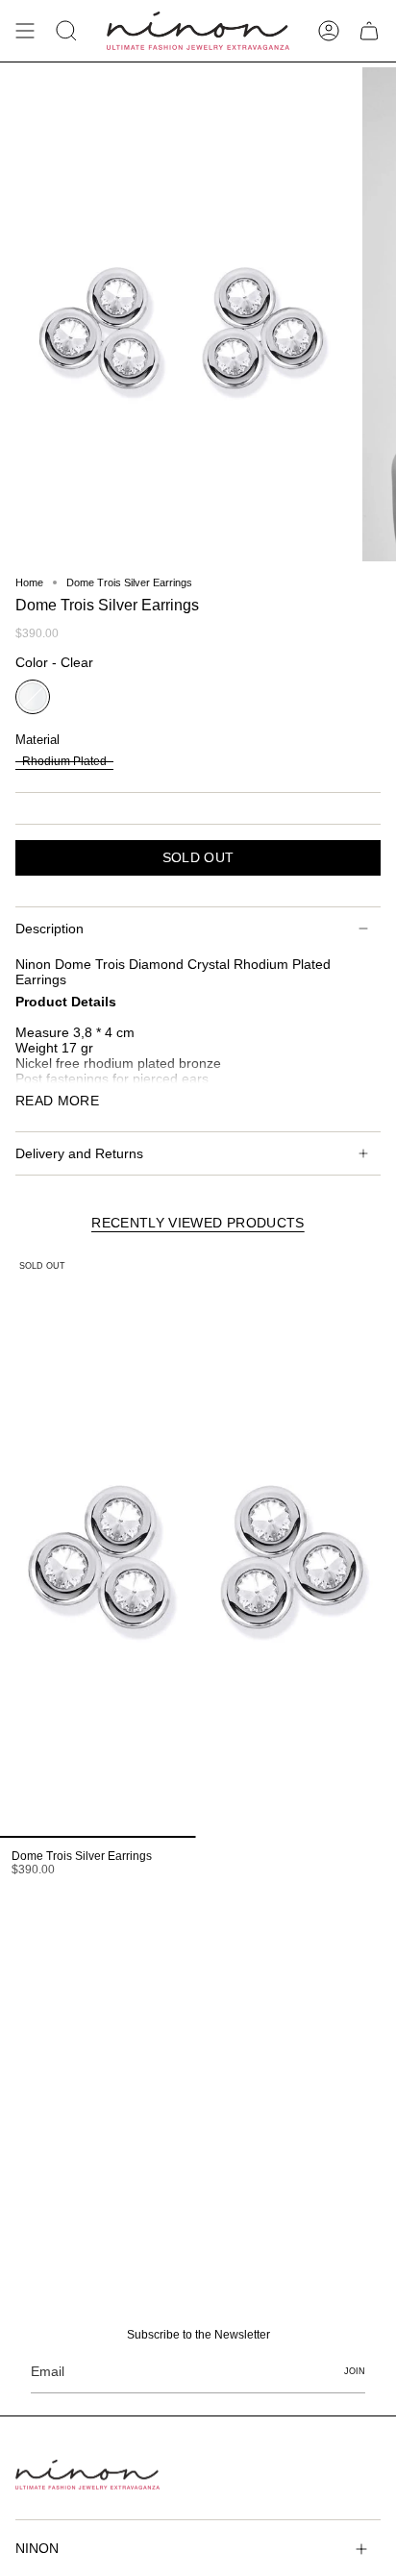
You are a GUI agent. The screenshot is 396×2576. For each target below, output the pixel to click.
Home (29, 582)
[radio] (33, 697)
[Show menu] (25, 31)
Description (49, 929)
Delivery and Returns (79, 1153)
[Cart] (369, 31)
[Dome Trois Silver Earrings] (196, 1544)
